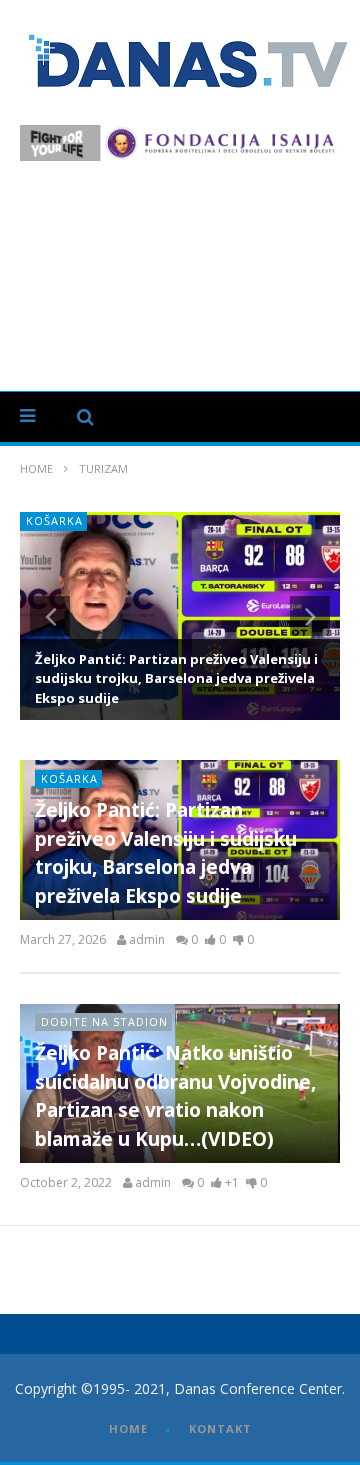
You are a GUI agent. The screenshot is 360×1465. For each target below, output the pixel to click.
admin (147, 940)
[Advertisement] (180, 266)
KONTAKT (220, 1428)
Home (36, 468)
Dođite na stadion (178, 520)
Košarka (69, 778)
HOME (128, 1428)
